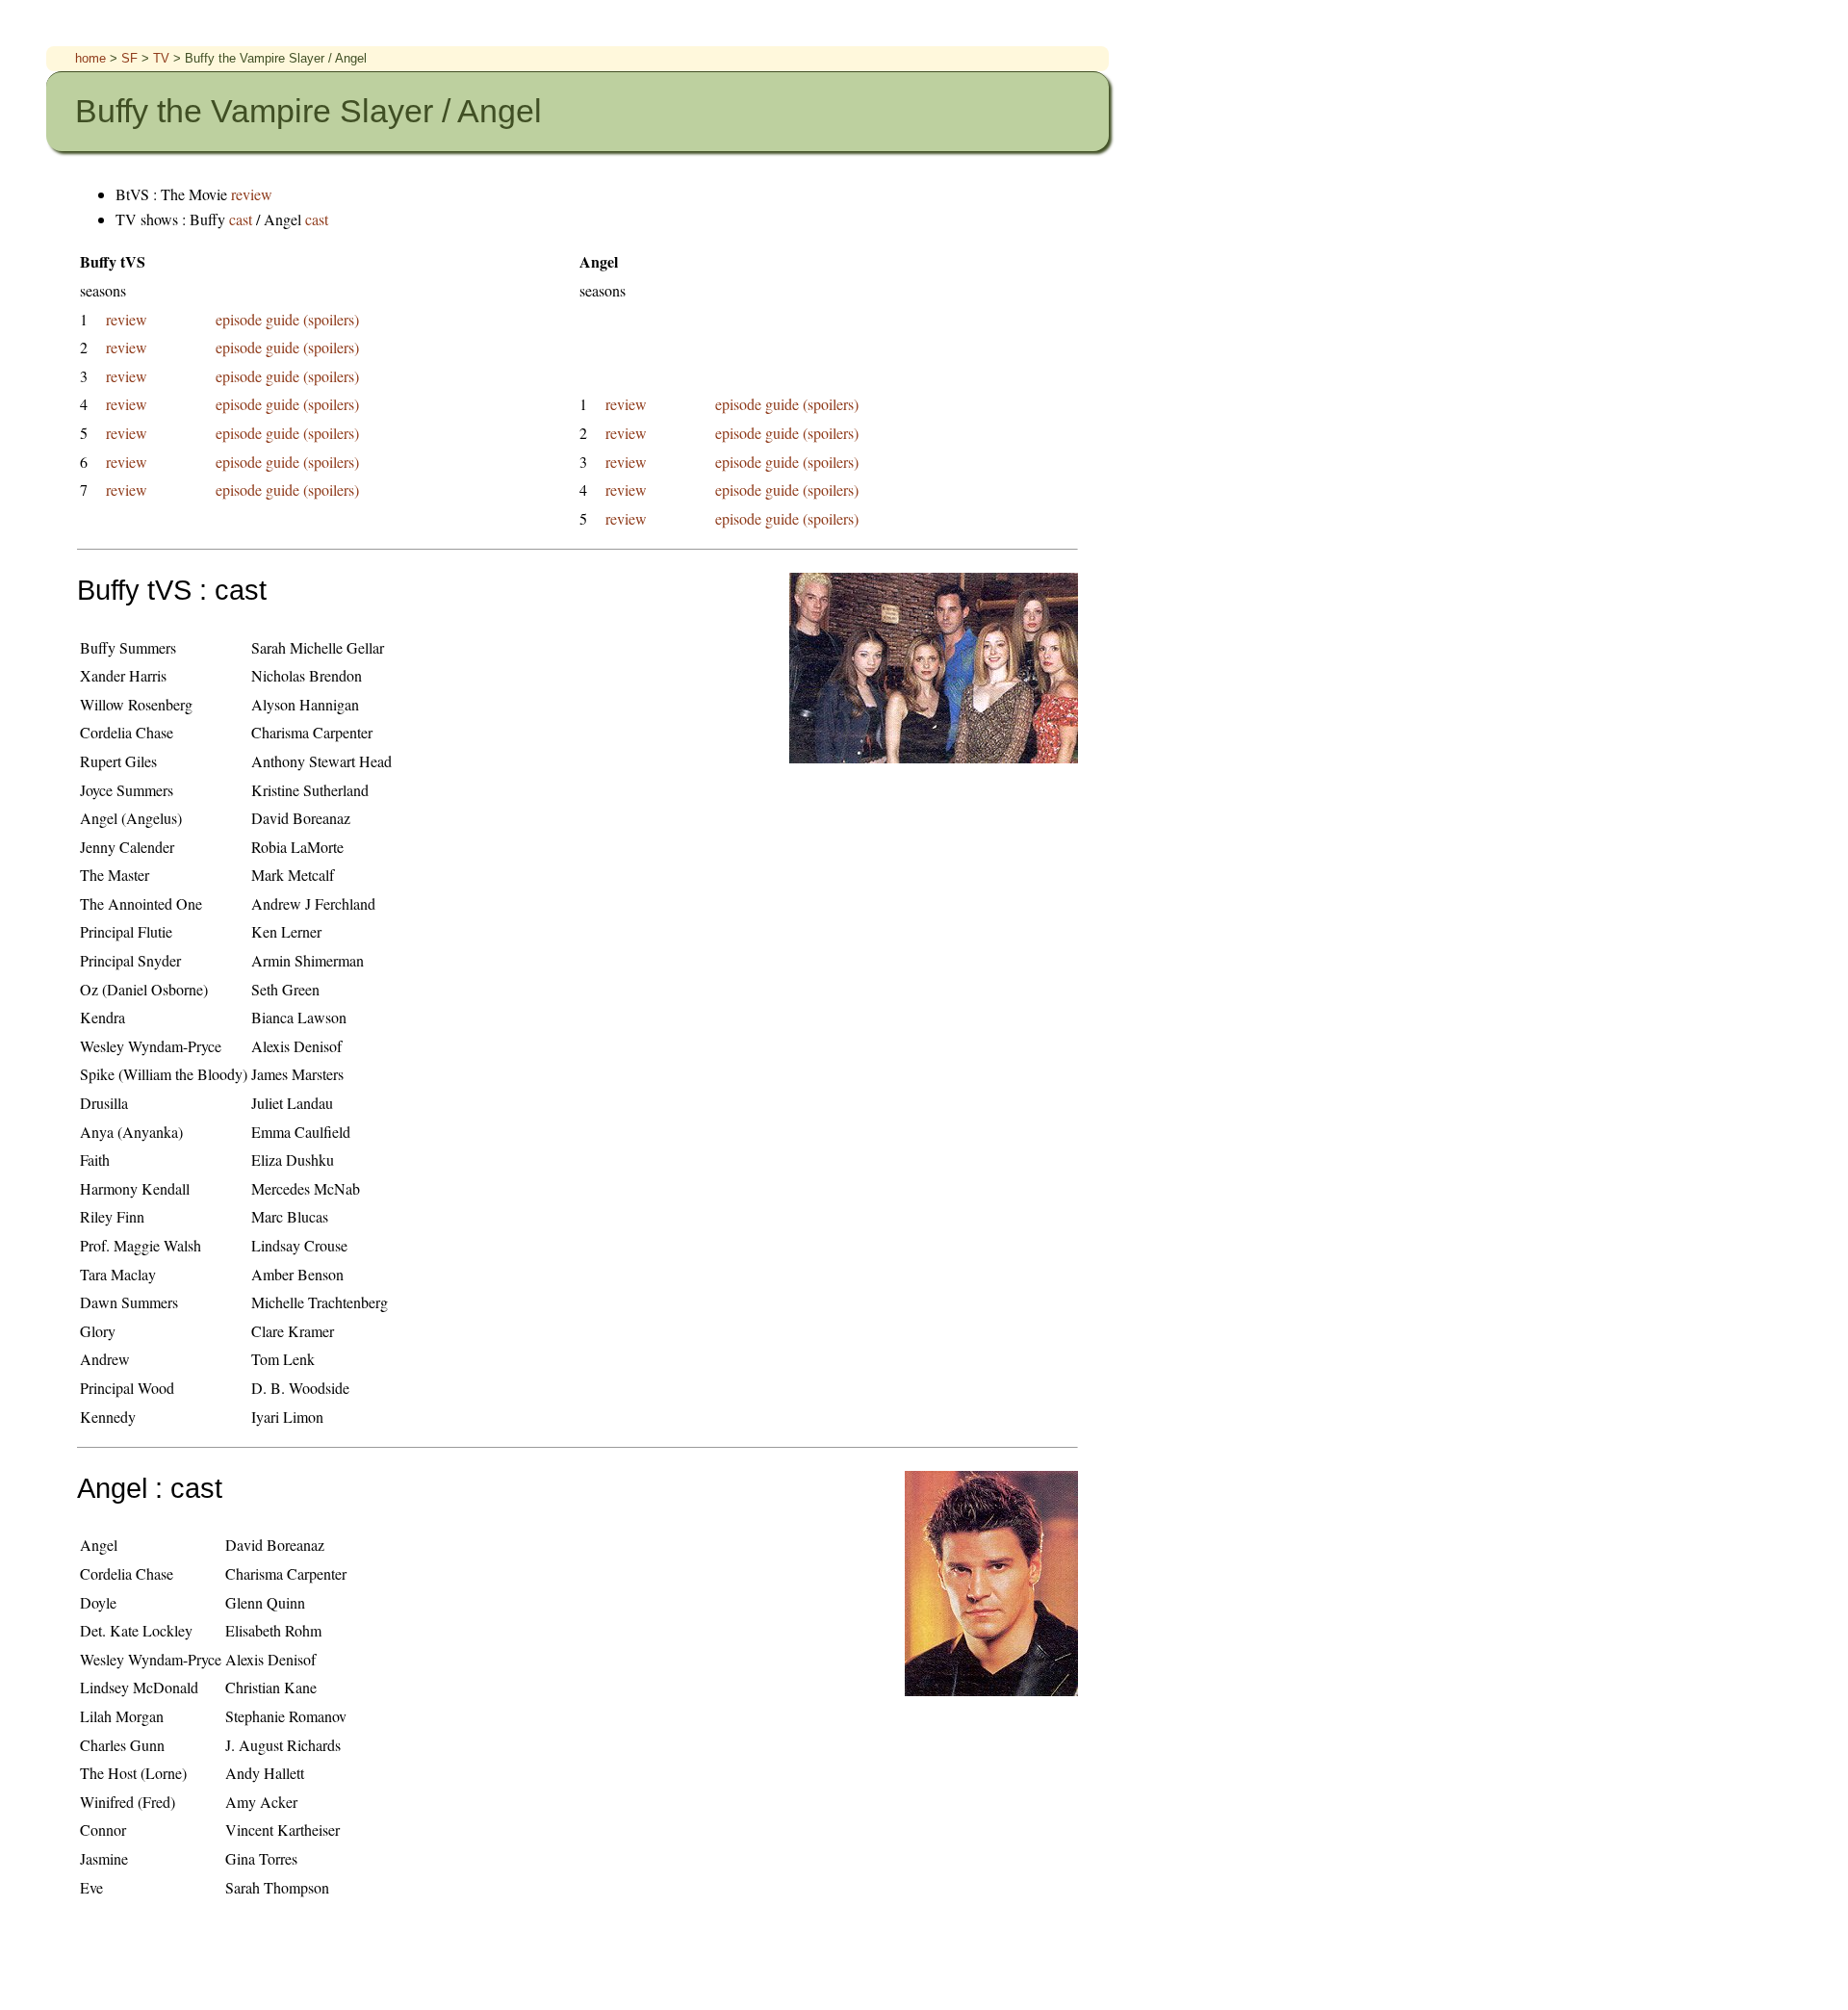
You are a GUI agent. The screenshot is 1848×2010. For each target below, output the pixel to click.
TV (163, 58)
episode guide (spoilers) (287, 319)
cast (243, 219)
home (92, 58)
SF (131, 58)
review (252, 194)
